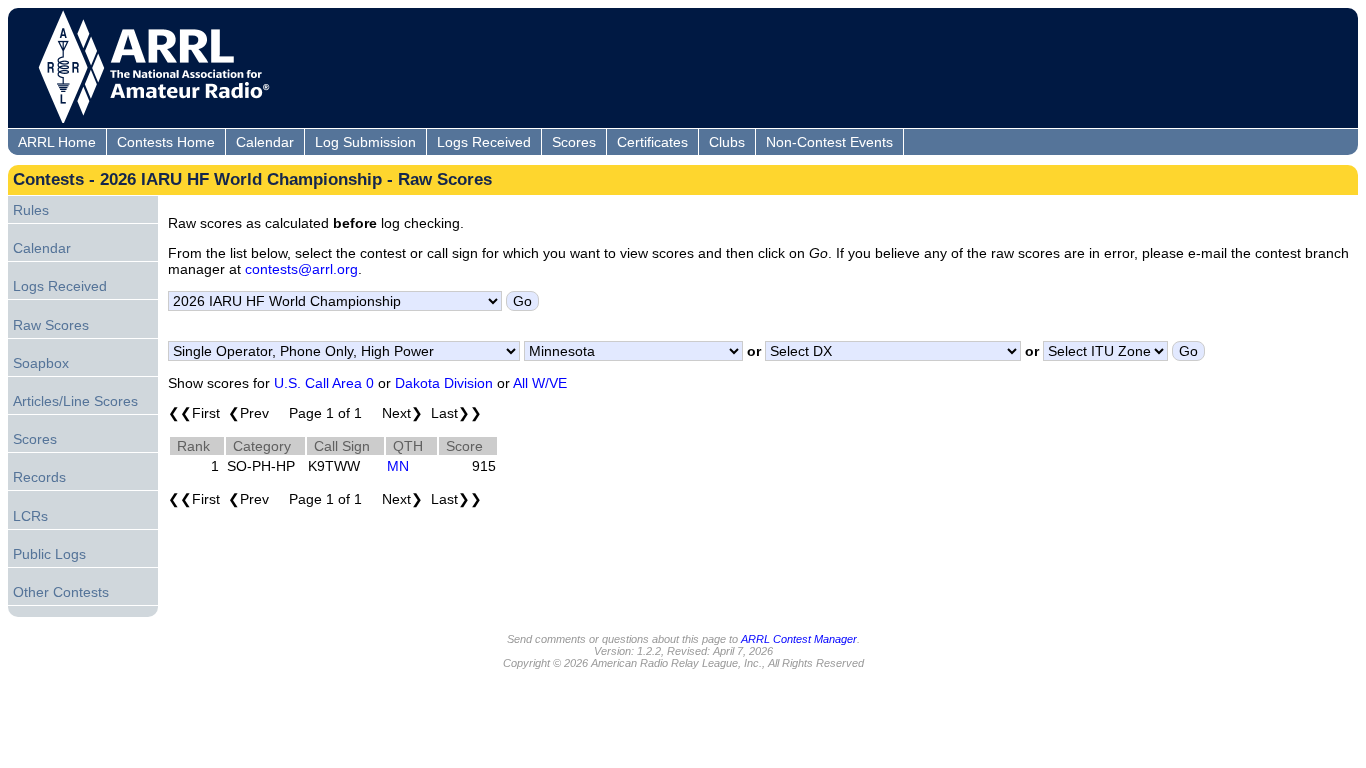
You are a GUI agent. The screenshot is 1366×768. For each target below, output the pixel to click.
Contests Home (166, 142)
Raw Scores (51, 325)
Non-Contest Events (829, 142)
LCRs (30, 516)
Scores (574, 142)
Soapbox (41, 363)
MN (398, 466)
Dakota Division (444, 383)
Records (39, 477)
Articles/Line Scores (75, 401)
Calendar (265, 142)
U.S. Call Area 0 (324, 383)
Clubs (727, 142)
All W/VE (540, 383)
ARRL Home (57, 142)
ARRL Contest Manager (799, 639)
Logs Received (484, 142)
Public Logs (49, 554)
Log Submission (365, 142)
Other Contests (61, 592)
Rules (31, 210)
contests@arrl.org (301, 269)
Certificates (652, 142)
